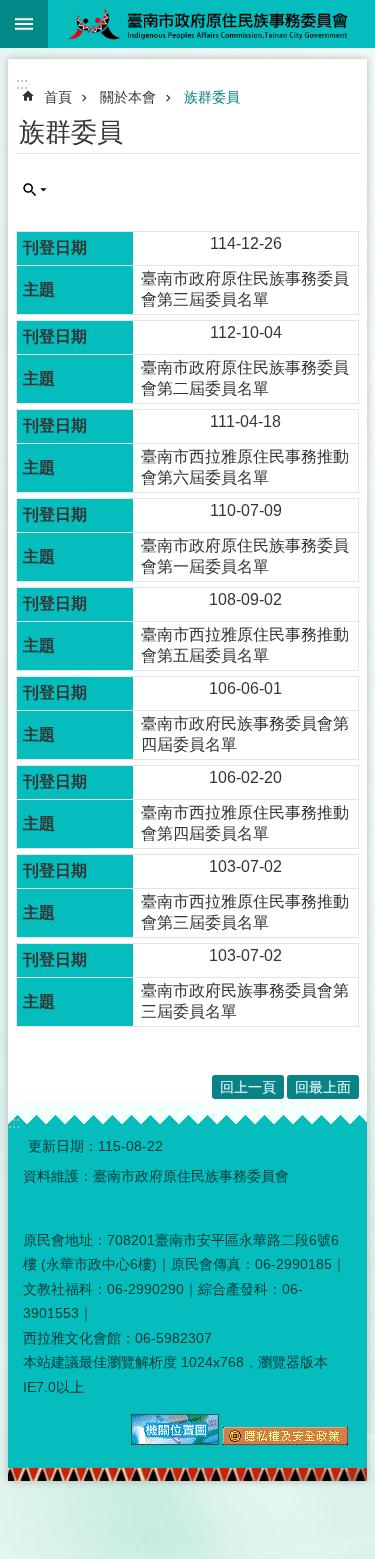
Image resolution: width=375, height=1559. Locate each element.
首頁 (58, 97)
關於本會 (128, 97)
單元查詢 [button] (35, 190)
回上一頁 (248, 1087)
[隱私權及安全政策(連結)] (285, 1440)
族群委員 (212, 97)
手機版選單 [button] (24, 24)
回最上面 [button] (323, 1087)
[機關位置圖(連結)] (175, 1440)
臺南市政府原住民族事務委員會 (211, 24)
